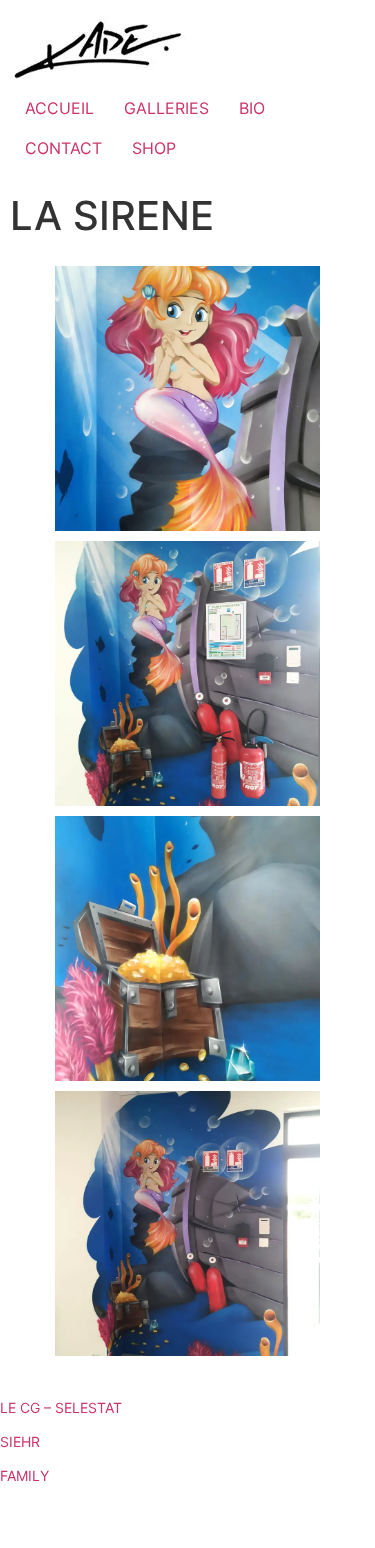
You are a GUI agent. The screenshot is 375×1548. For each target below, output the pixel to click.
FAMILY (24, 1475)
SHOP (154, 148)
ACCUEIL (59, 108)
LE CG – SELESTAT (61, 1407)
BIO (252, 108)
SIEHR (20, 1441)
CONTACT (63, 148)
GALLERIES (166, 108)
